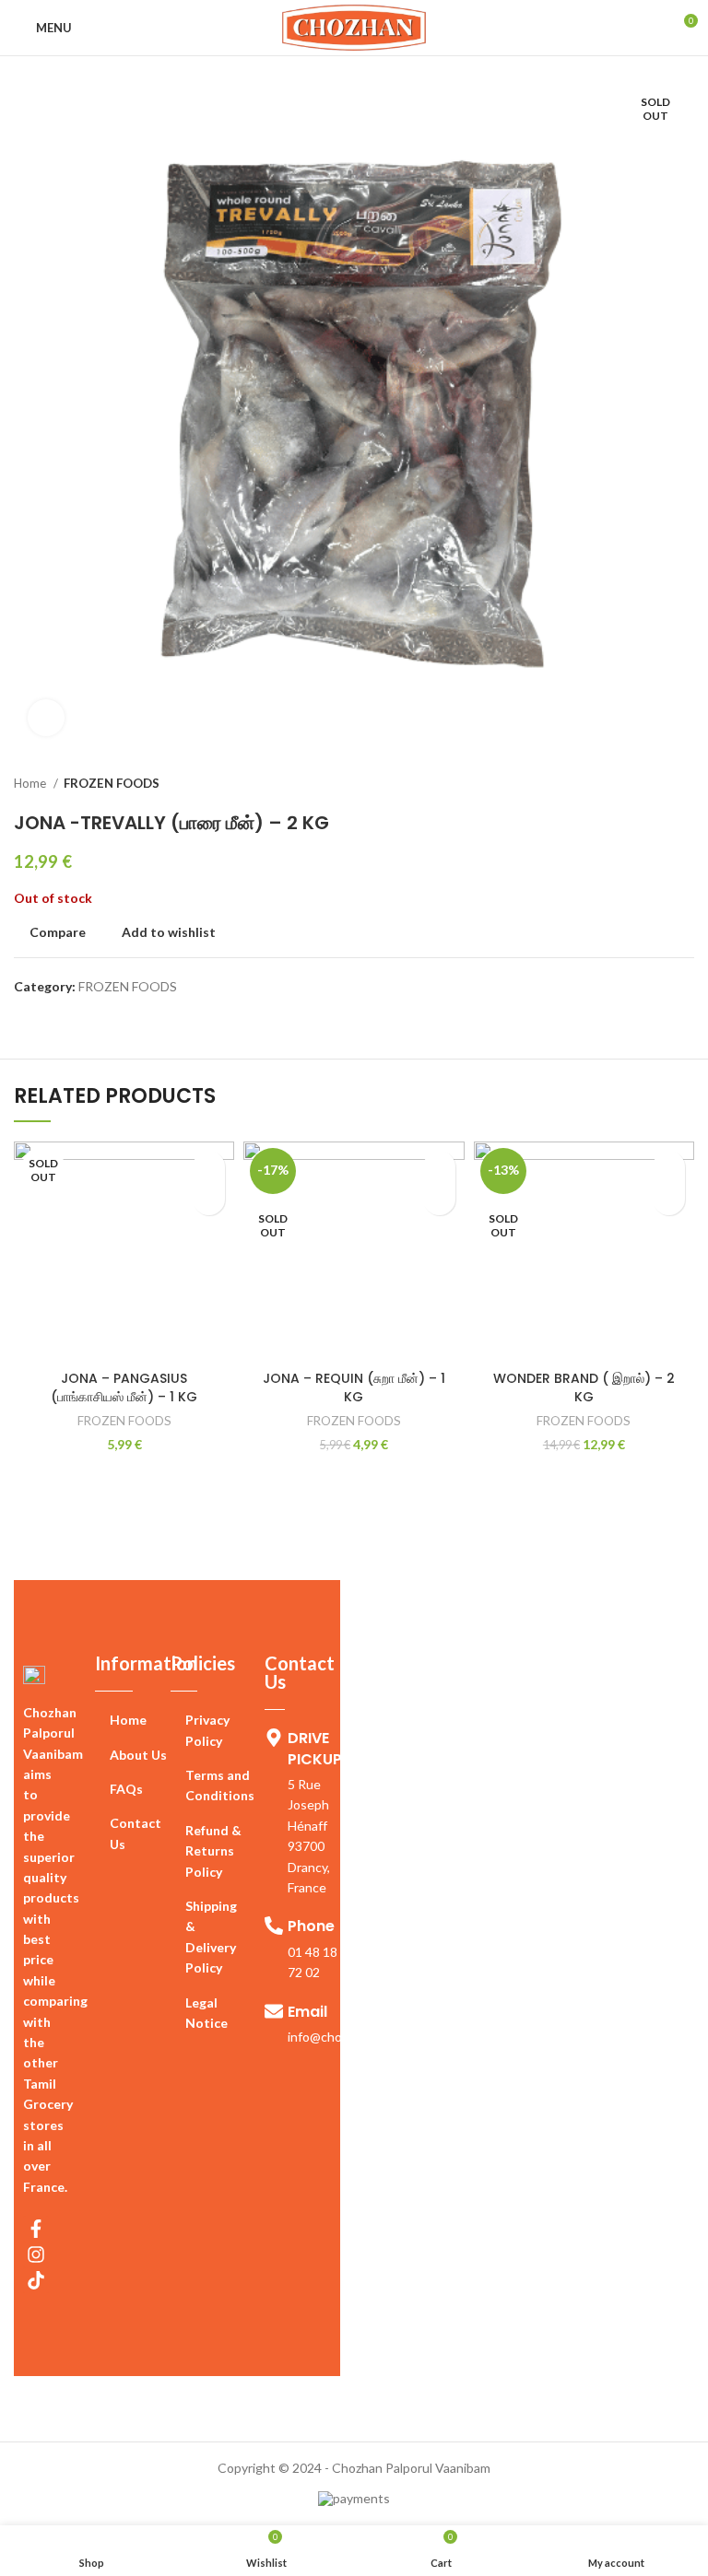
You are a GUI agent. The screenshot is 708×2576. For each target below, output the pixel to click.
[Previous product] (648, 784)
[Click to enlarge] (46, 718)
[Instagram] (36, 2254)
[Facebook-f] (36, 2229)
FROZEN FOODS (112, 783)
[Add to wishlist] (209, 1167)
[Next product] (685, 784)
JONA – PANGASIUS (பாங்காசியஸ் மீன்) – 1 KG (124, 1388)
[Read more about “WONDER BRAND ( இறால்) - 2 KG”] (669, 1199)
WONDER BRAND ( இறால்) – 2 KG (584, 1388)
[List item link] (133, 1720)
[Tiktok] (36, 2280)
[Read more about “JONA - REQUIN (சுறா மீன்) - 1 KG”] (439, 1199)
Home (31, 783)
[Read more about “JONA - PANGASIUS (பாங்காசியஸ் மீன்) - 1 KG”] (209, 1199)
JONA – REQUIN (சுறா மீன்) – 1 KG (354, 1388)
